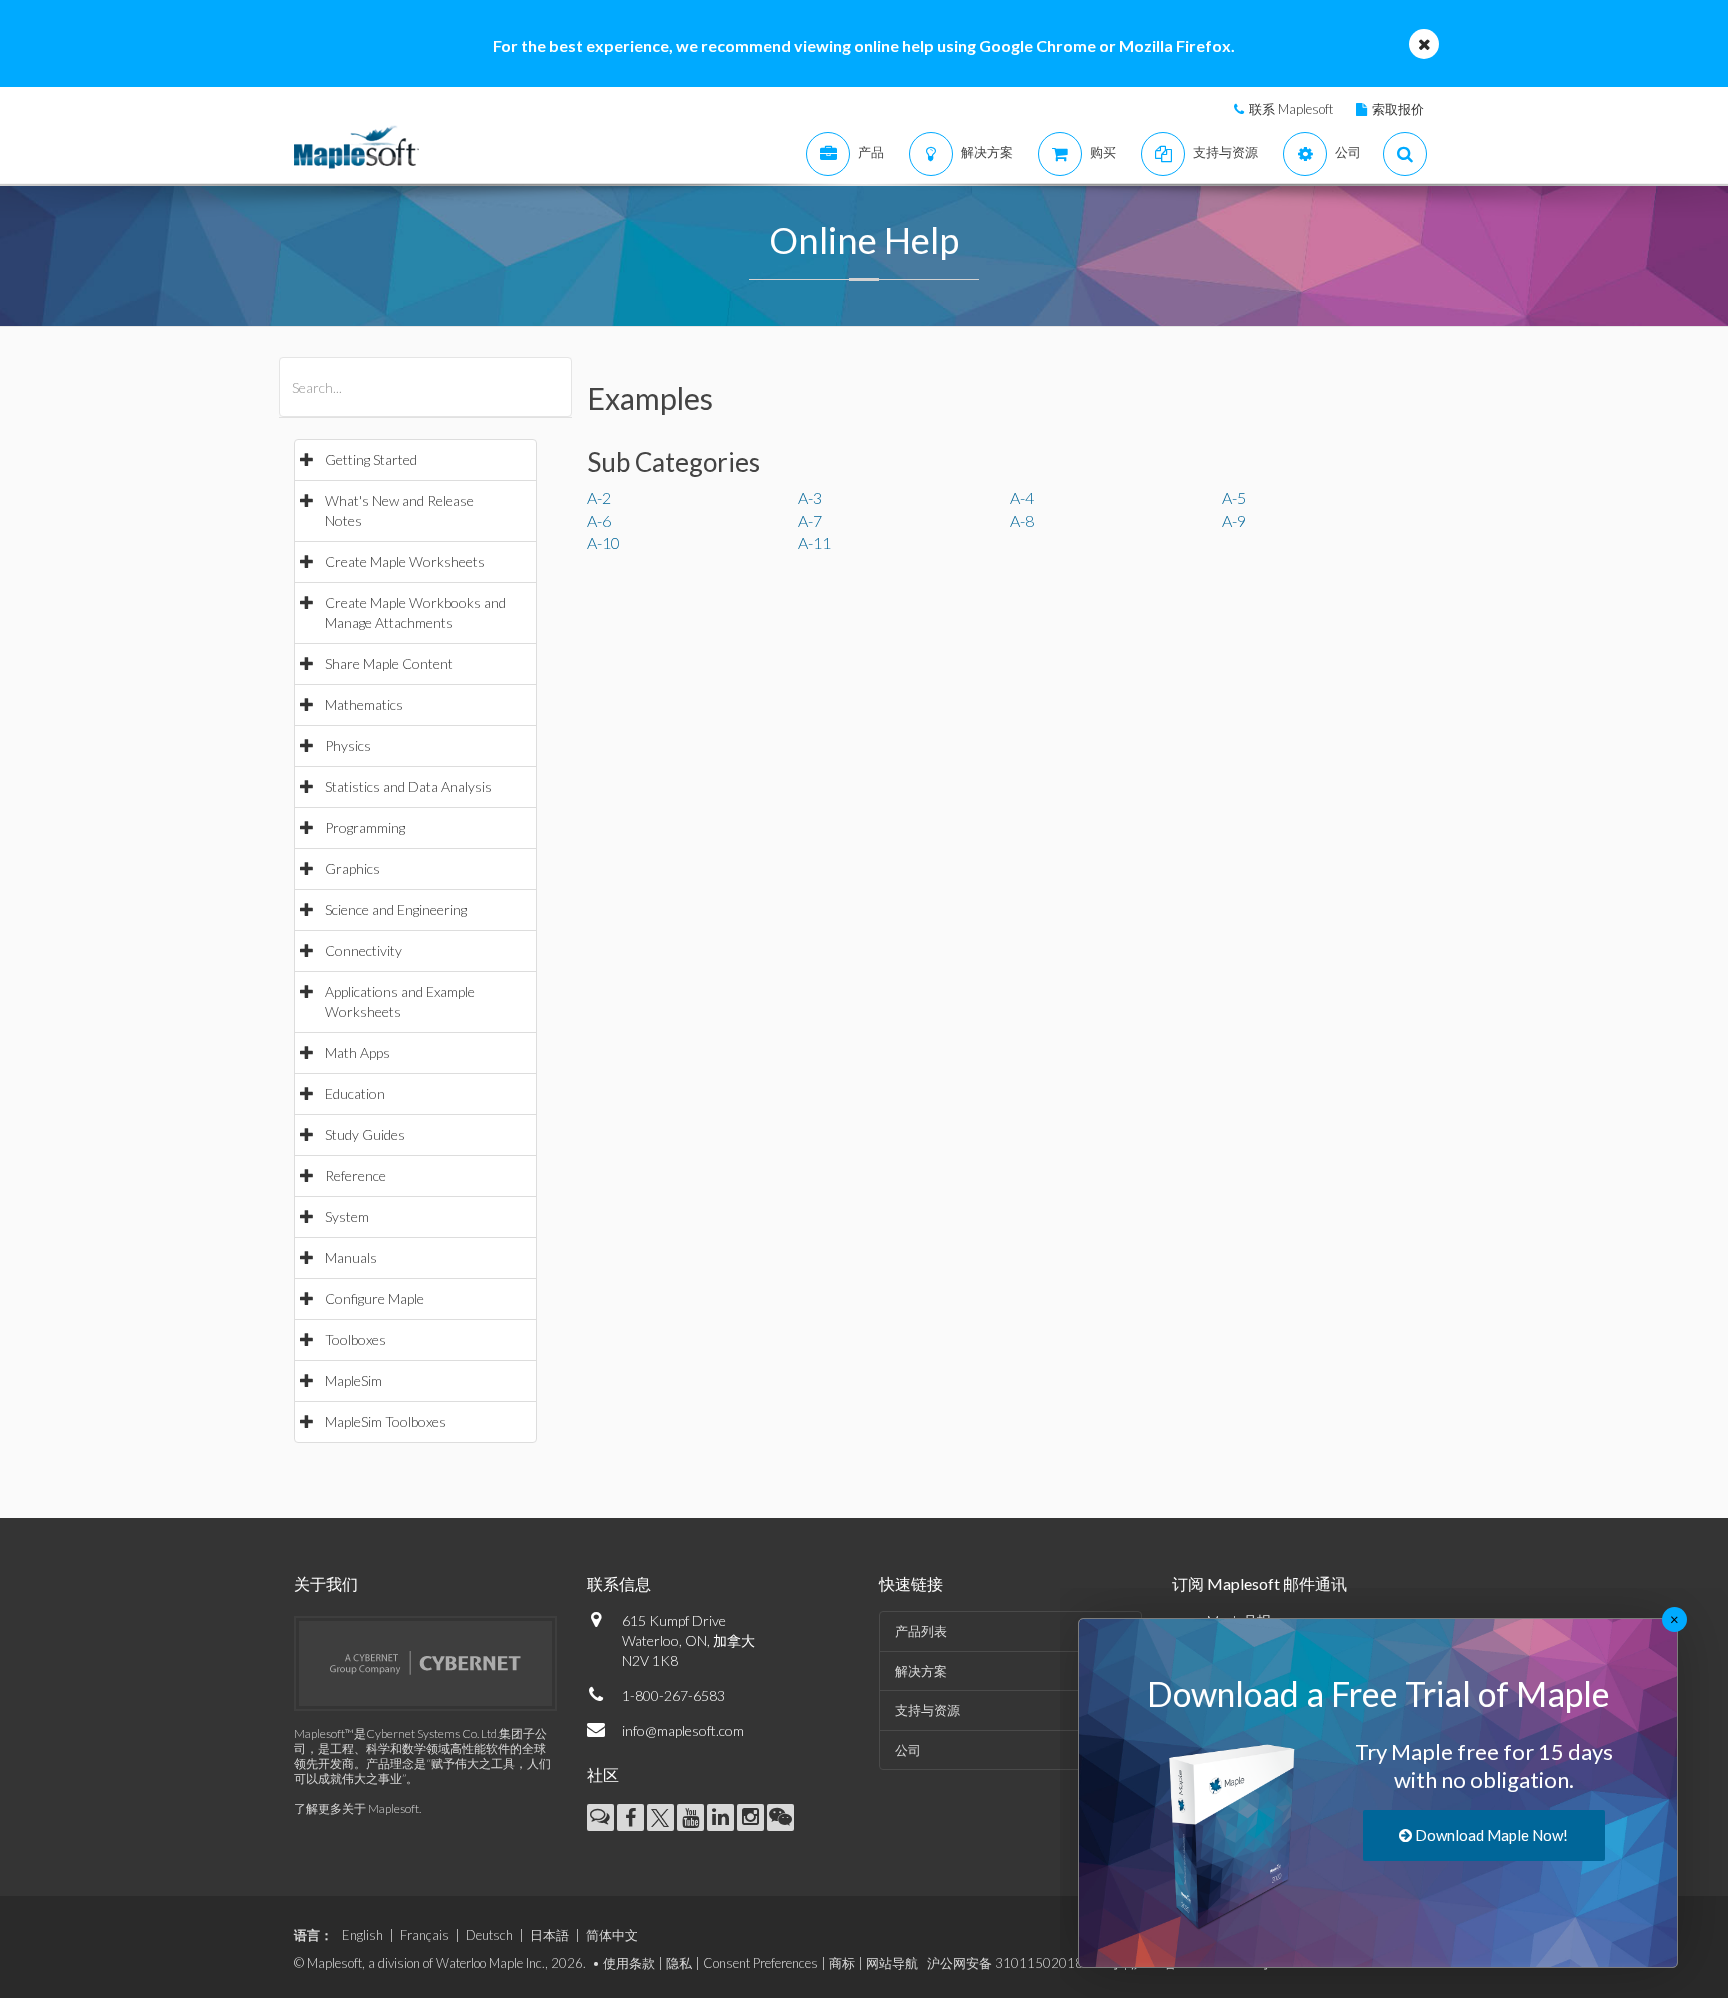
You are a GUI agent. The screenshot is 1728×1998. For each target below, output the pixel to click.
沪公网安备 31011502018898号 (1023, 1963)
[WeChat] (780, 1817)
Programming (365, 827)
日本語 (549, 1935)
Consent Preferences (760, 1963)
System (347, 1216)
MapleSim (353, 1380)
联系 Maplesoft (1291, 109)
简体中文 (612, 1935)
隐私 (679, 1963)
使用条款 (629, 1963)
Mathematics (364, 704)
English (362, 1935)
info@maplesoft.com (683, 1730)
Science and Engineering (396, 909)
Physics (348, 745)
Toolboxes (355, 1339)
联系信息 (619, 1583)
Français (424, 1935)
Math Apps (357, 1052)
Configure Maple (374, 1298)
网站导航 (892, 1963)
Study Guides (365, 1134)
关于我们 (326, 1583)
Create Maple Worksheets (405, 561)
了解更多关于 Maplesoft (356, 1808)
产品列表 (921, 1631)
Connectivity (363, 950)
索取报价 (1398, 109)
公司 (908, 1750)
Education (355, 1093)
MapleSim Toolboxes (385, 1421)
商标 (842, 1963)
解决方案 (921, 1671)
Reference (355, 1175)
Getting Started (371, 459)
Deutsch (489, 1935)
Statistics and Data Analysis (408, 786)
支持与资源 (927, 1710)
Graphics (352, 868)
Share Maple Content (389, 663)
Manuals (351, 1257)
